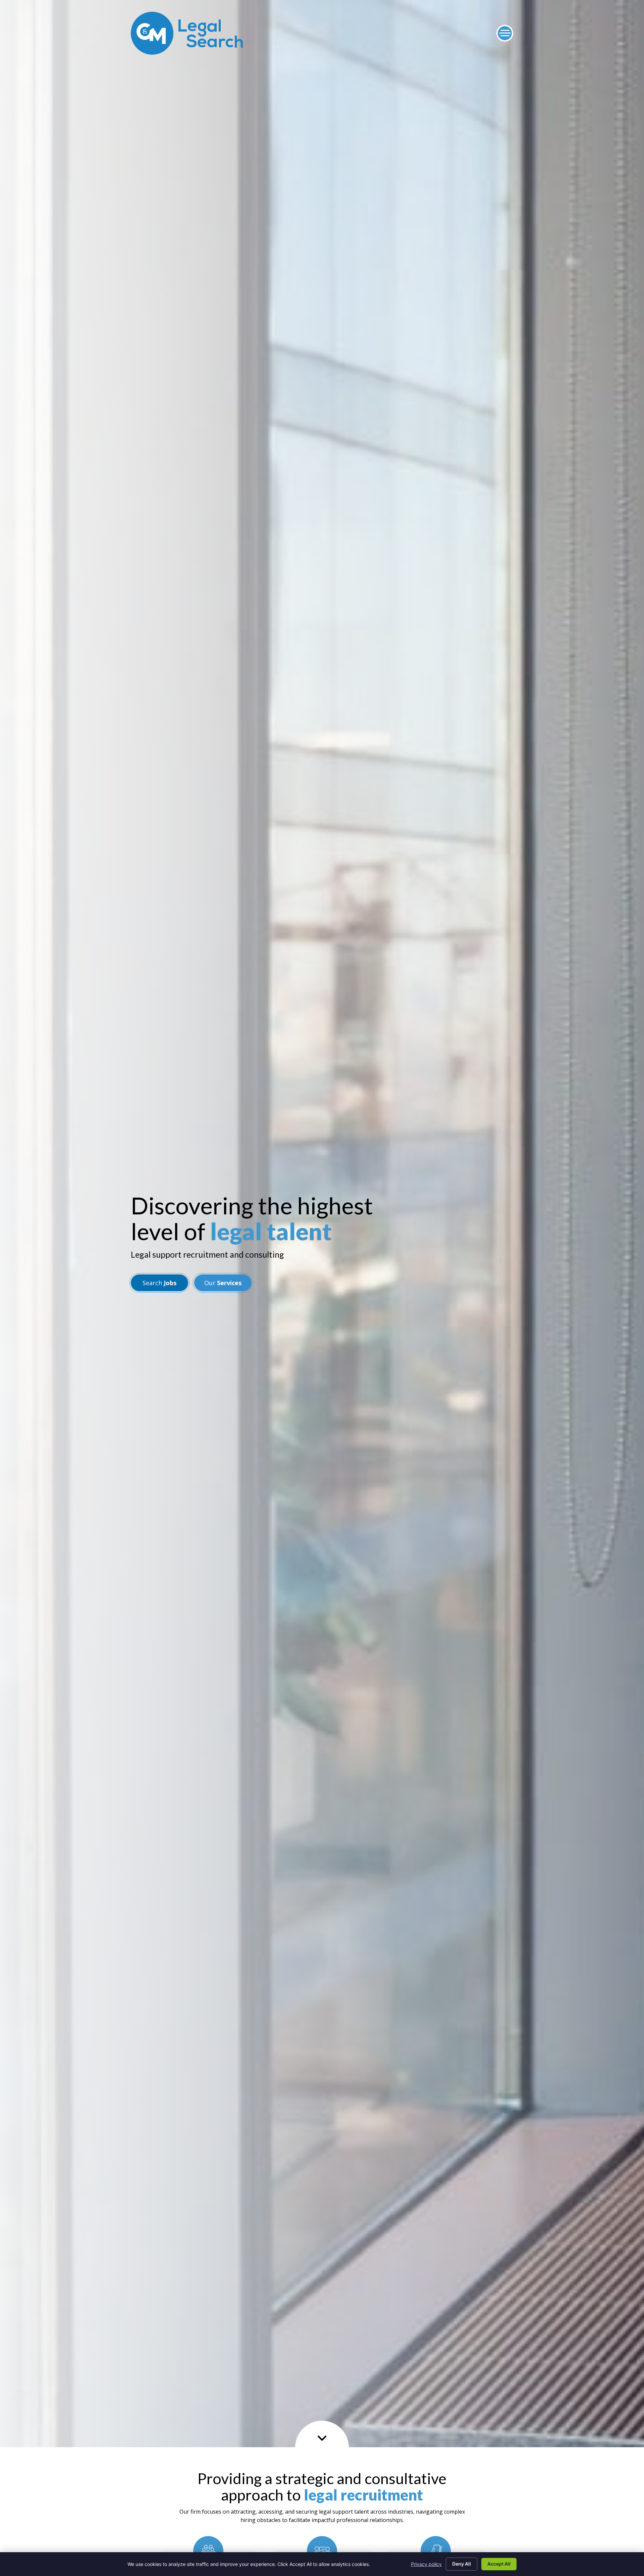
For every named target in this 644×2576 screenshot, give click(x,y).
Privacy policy (426, 2564)
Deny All (462, 2564)
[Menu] (505, 33)
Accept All (499, 2564)
